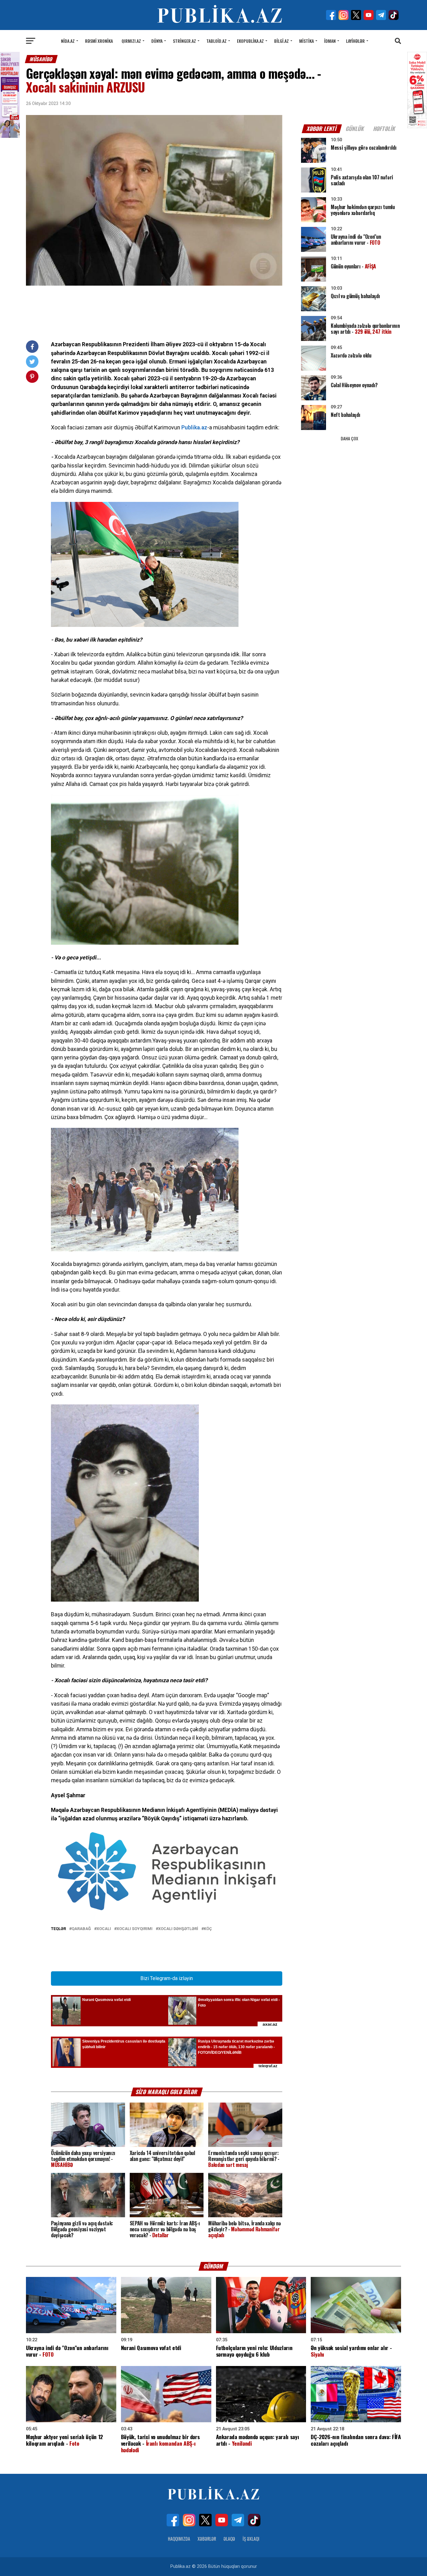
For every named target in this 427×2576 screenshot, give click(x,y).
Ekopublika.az (250, 41)
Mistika (306, 41)
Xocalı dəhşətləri (178, 1929)
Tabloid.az (216, 41)
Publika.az (194, 428)
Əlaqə (229, 2539)
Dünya (157, 41)
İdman (330, 41)
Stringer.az (184, 41)
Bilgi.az (281, 41)
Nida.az (68, 41)
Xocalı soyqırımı (135, 1929)
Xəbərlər (207, 2539)
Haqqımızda (179, 2539)
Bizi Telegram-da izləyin (167, 1978)
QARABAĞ (81, 1929)
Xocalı (104, 1929)
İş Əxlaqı (251, 2539)
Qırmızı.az (131, 41)
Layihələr (355, 41)
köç (208, 1929)
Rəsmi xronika (99, 41)
